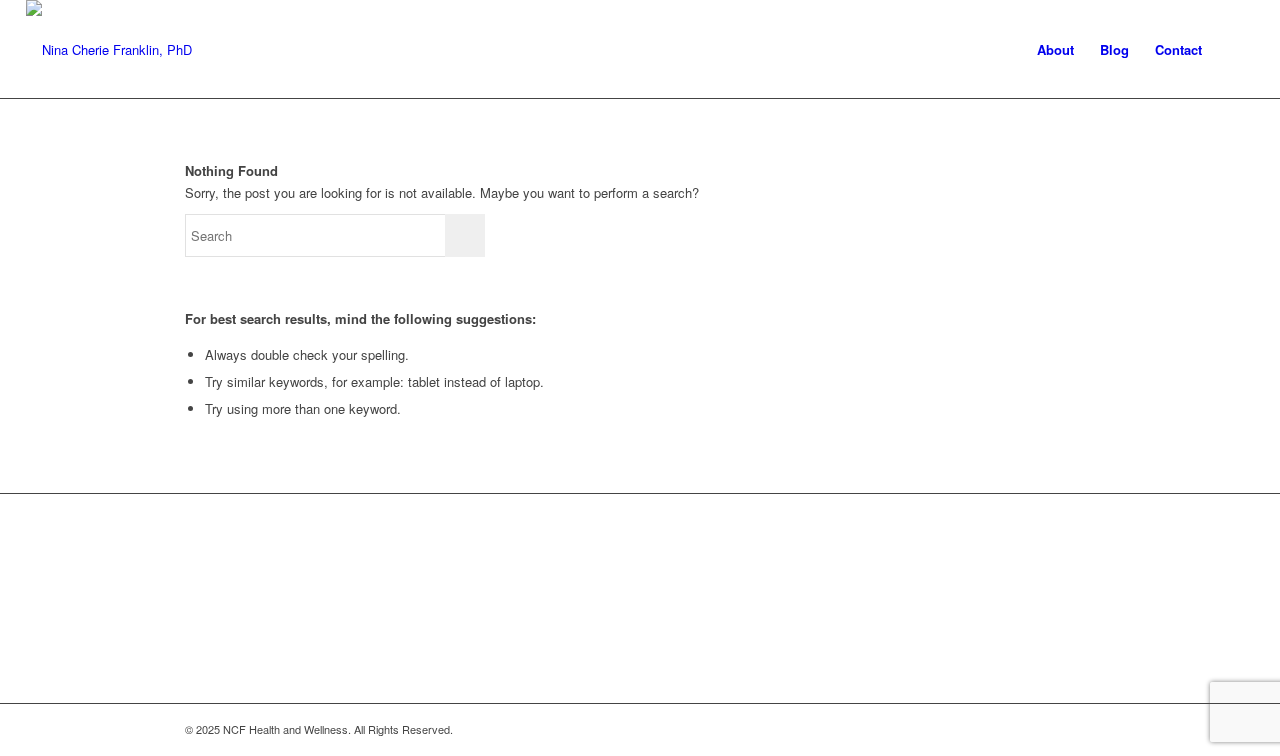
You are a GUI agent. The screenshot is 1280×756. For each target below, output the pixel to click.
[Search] (1234, 50)
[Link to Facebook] (990, 729)
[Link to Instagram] (1020, 729)
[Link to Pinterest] (1050, 729)
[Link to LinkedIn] (1080, 729)
